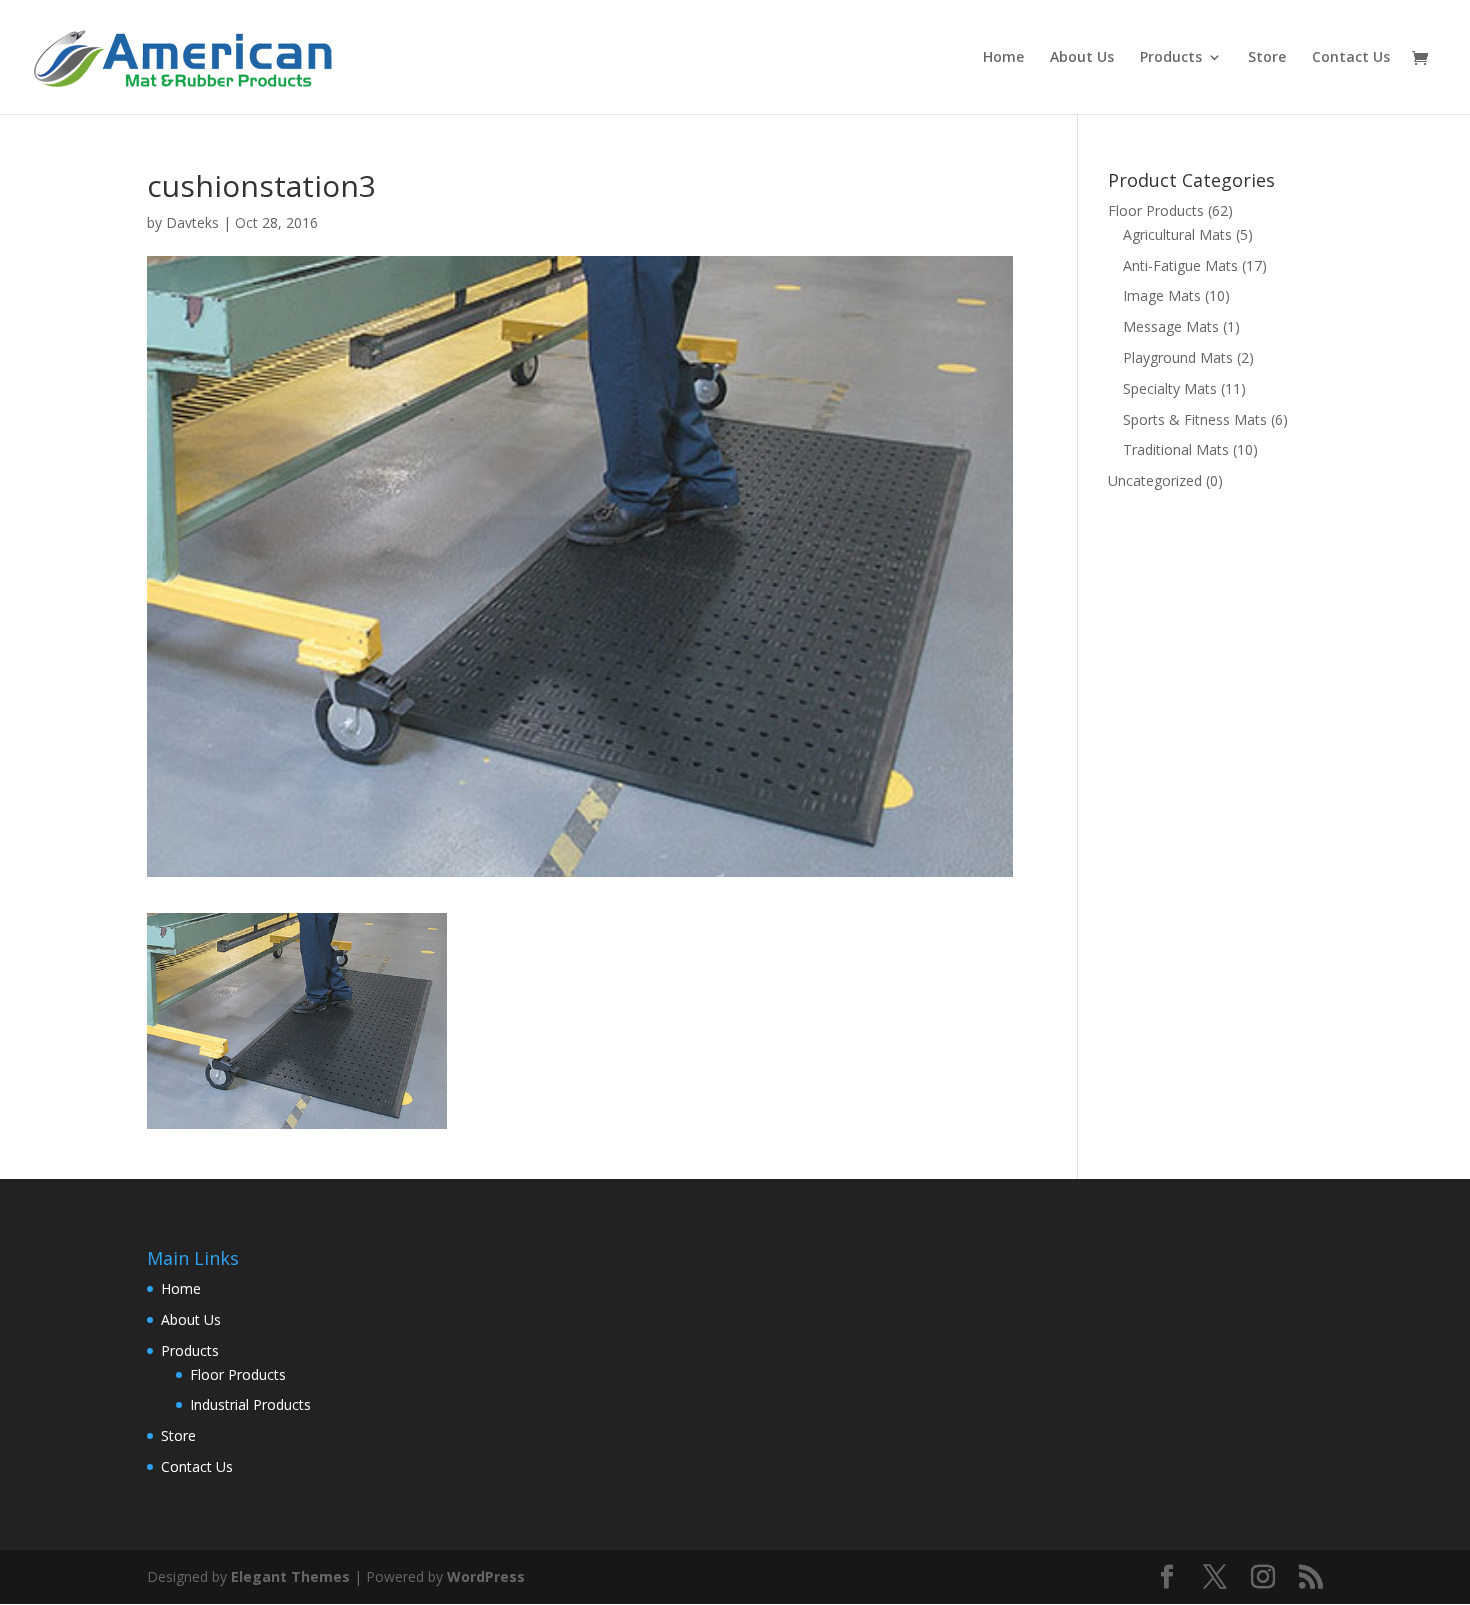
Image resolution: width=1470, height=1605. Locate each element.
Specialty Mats (1170, 388)
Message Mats (1171, 326)
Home (1003, 58)
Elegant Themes (290, 1576)
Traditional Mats (1176, 449)
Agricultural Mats (1177, 234)
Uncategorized (1155, 480)
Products (1171, 58)
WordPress (486, 1576)
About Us (1082, 58)
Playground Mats (1178, 357)
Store (1267, 58)
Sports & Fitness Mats (1195, 419)
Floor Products (1156, 210)
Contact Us (1351, 58)
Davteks (192, 222)
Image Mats (1162, 295)
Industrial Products (250, 1404)
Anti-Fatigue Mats (1180, 265)
